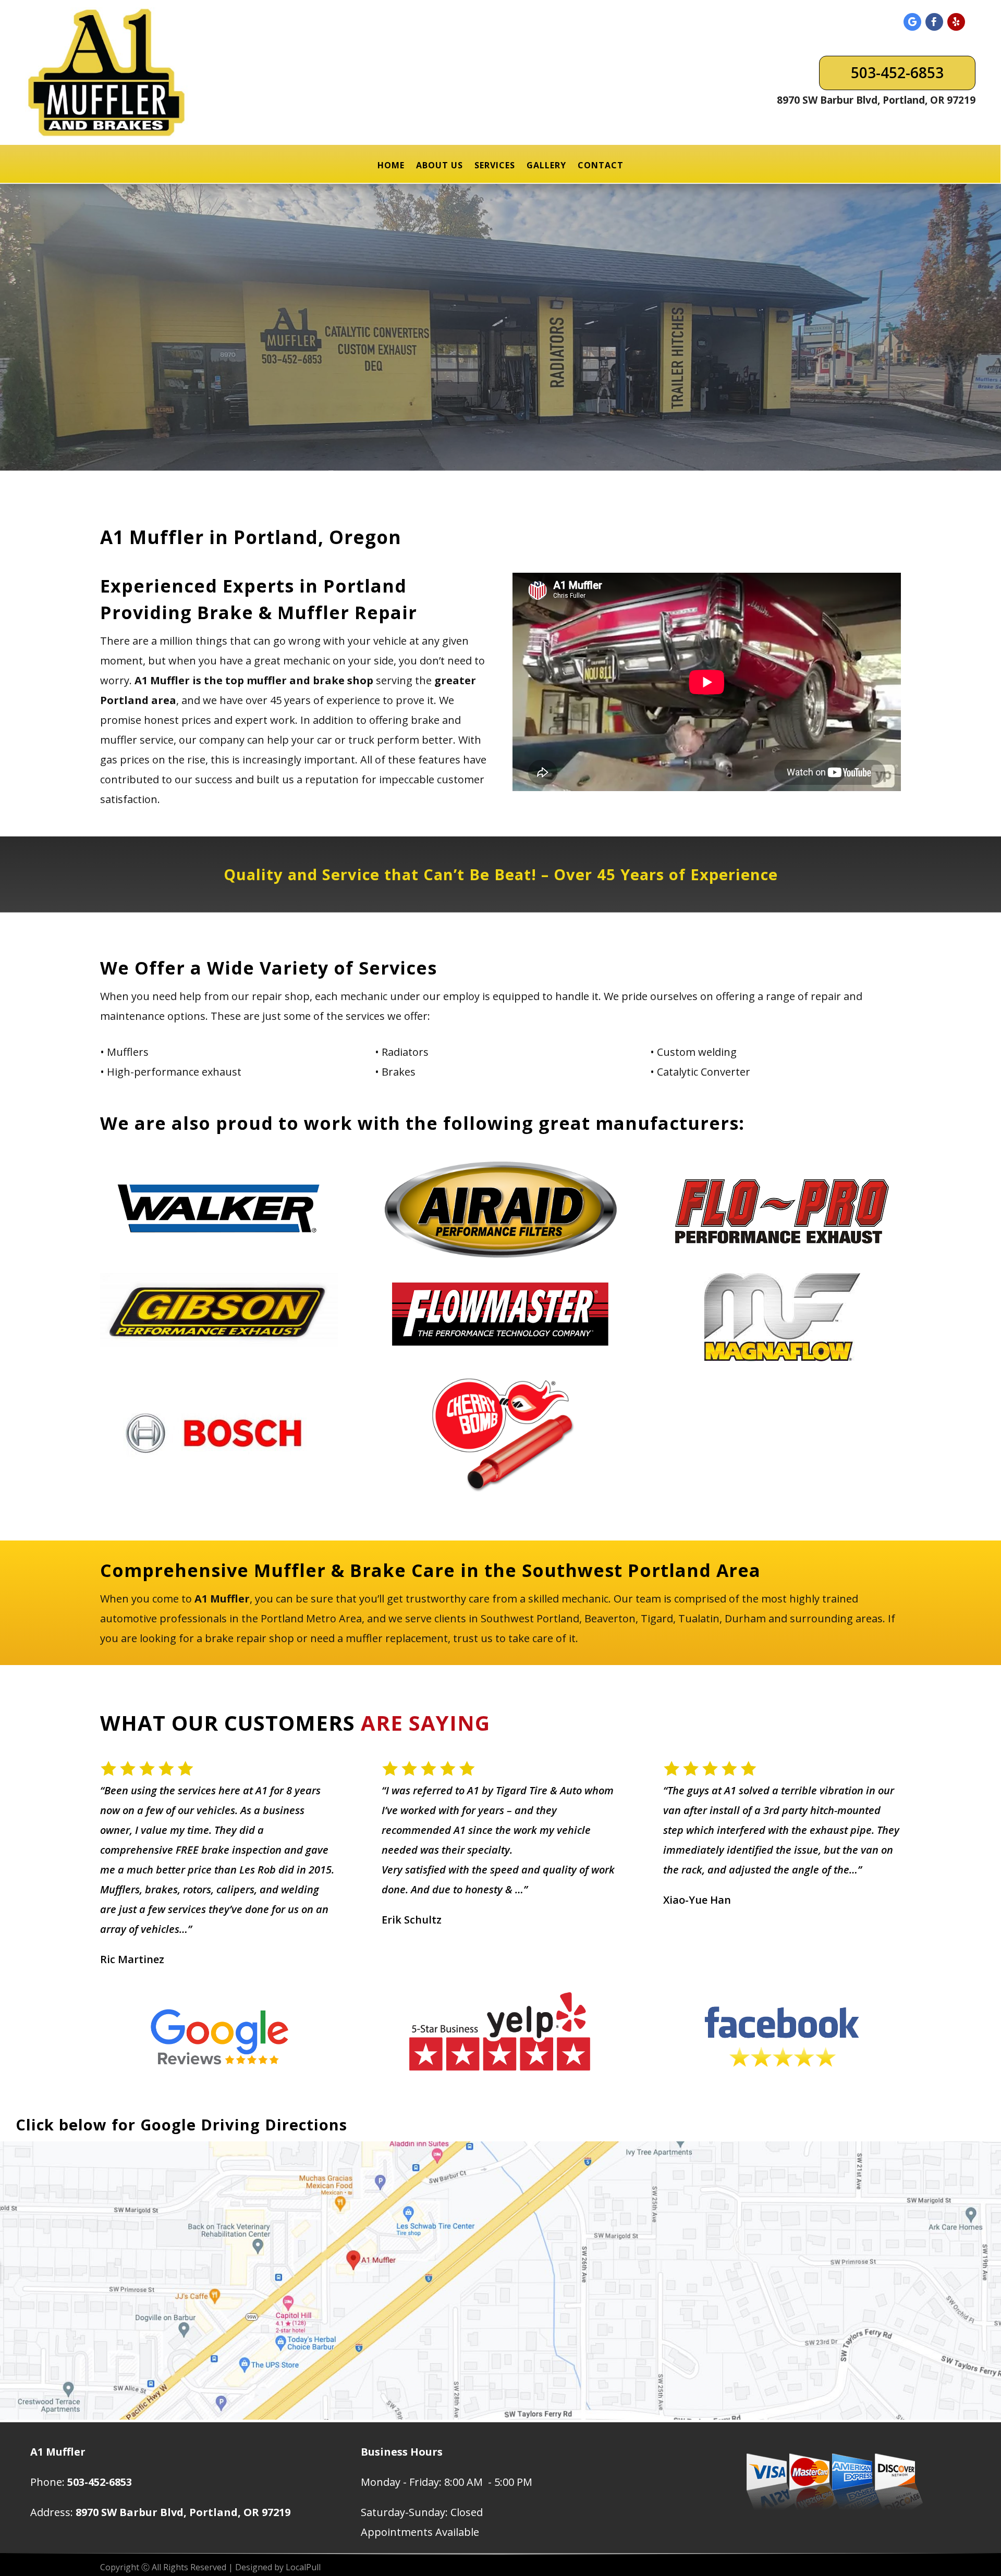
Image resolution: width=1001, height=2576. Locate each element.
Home (391, 165)
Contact (601, 165)
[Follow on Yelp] (956, 22)
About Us (440, 165)
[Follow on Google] (912, 22)
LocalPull (303, 2567)
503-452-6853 (897, 72)
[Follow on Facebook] (934, 22)
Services (495, 165)
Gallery (546, 165)
